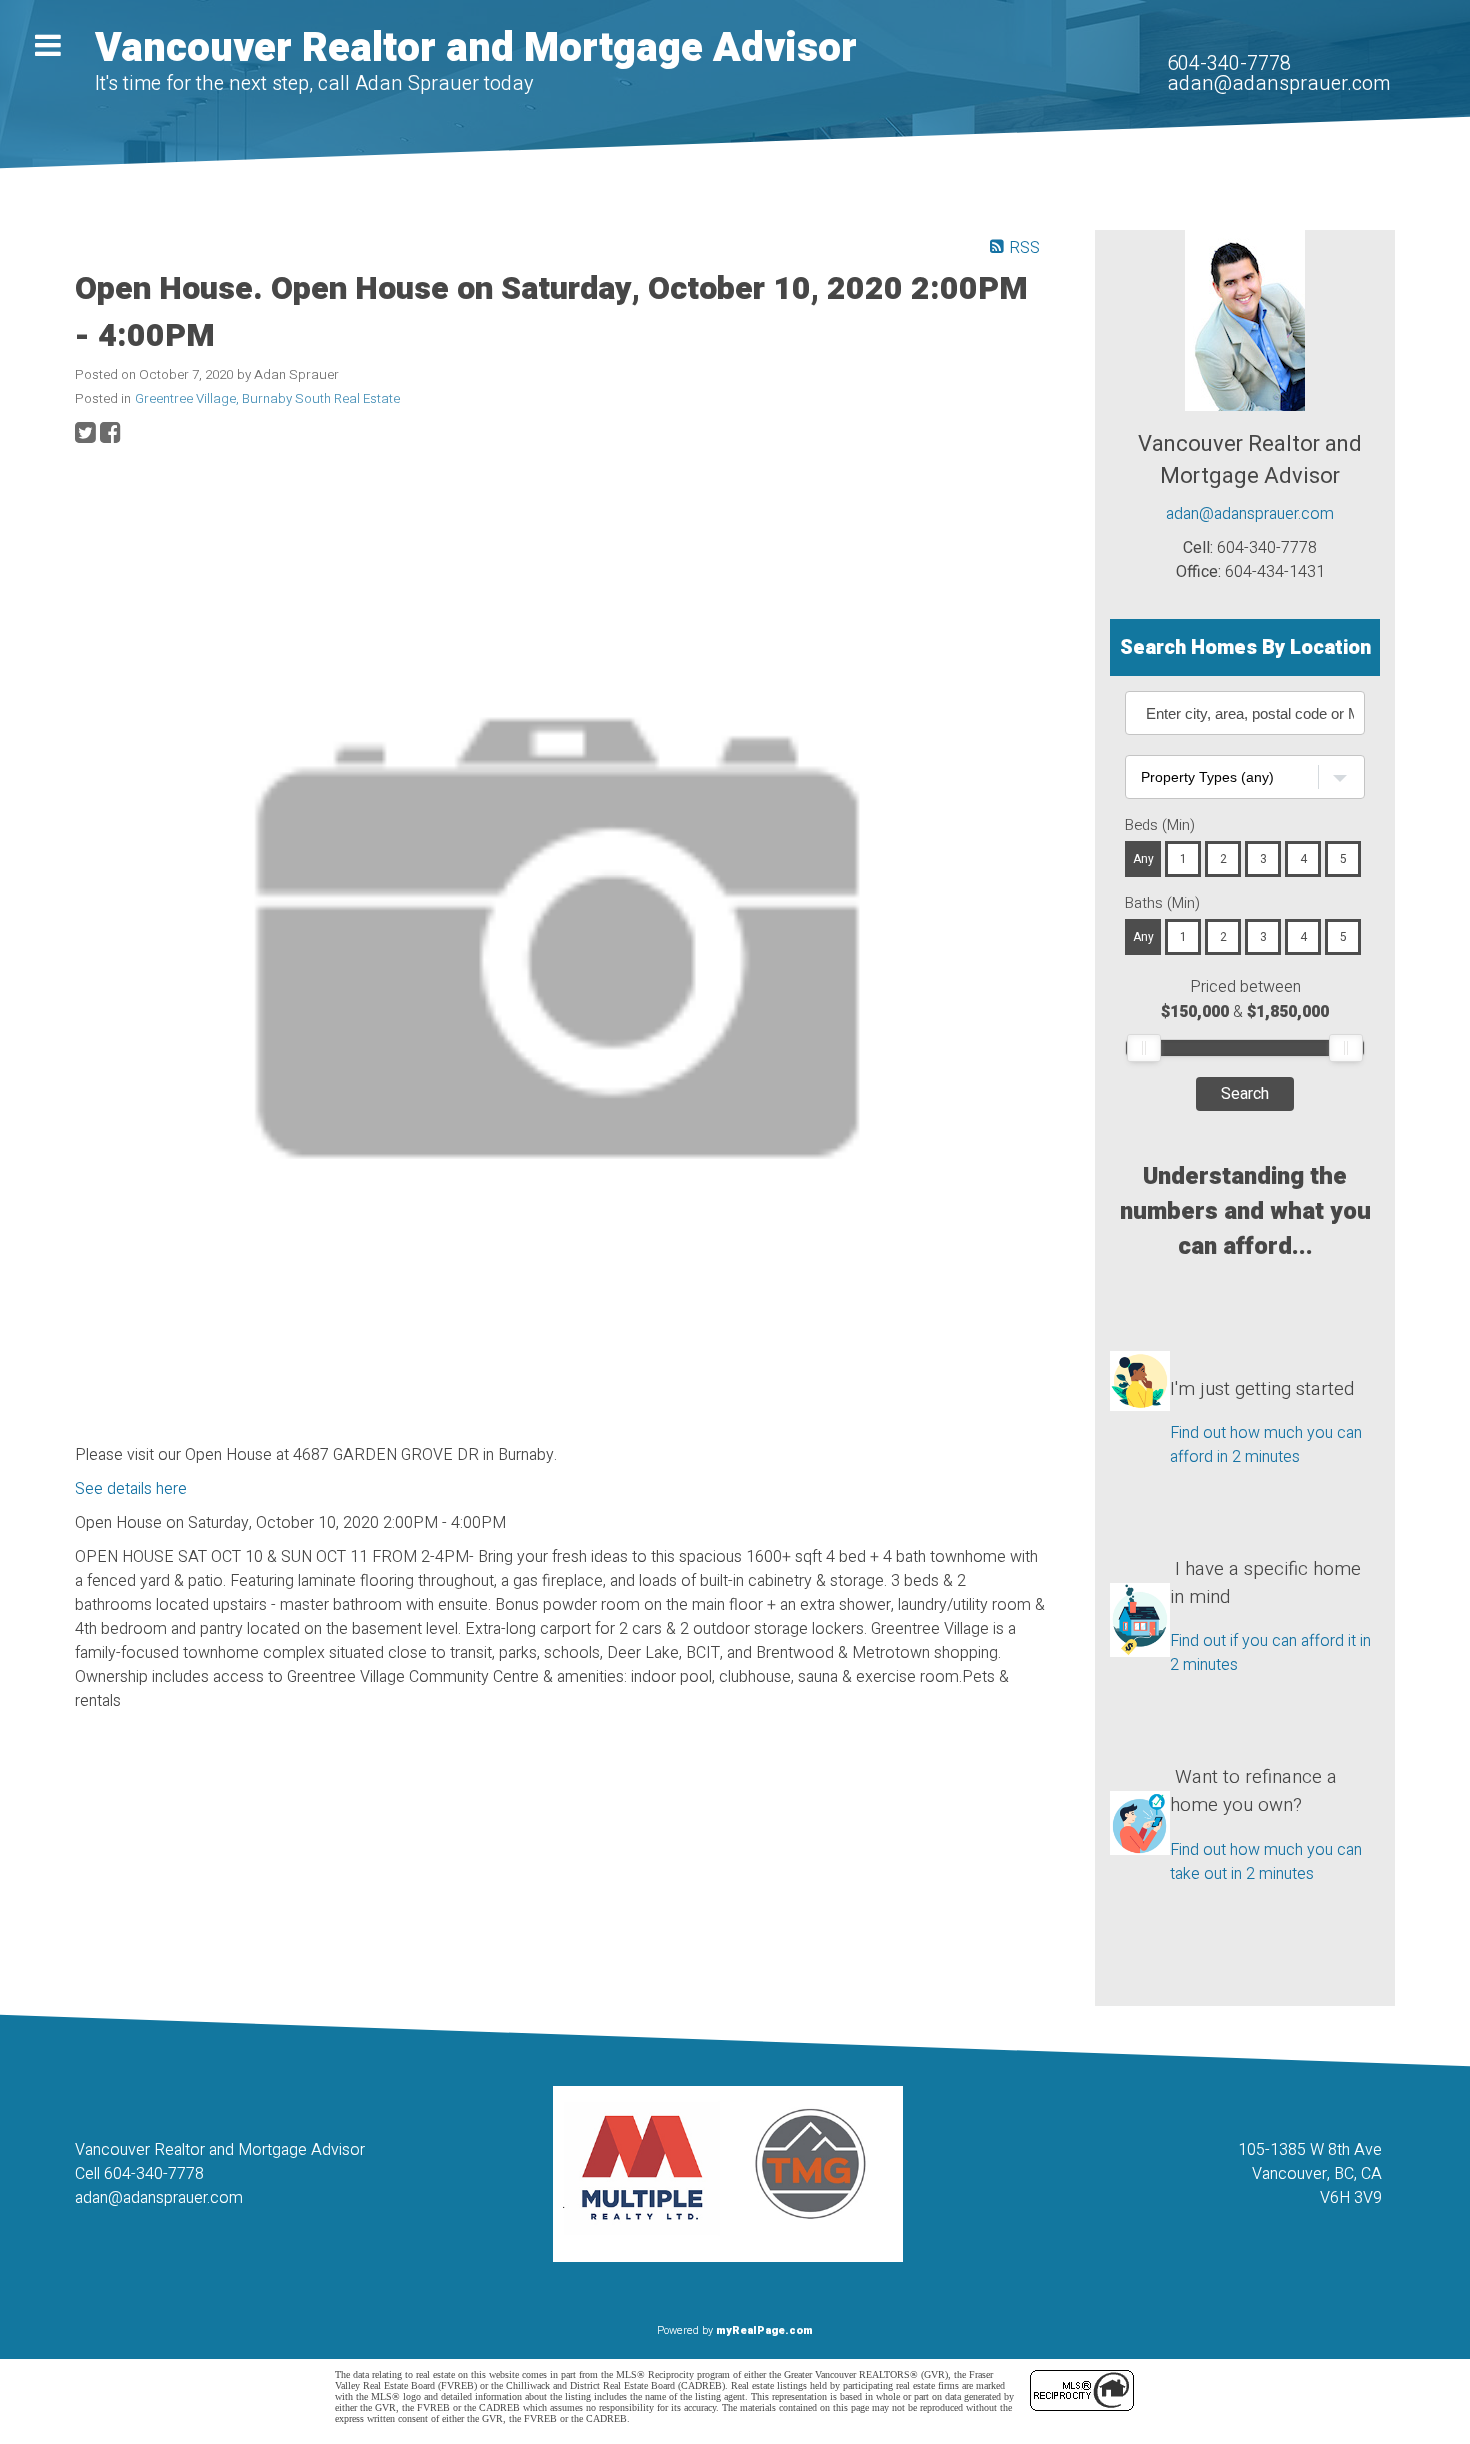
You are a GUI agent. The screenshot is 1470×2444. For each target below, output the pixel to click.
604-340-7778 (1229, 63)
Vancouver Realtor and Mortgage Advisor (476, 48)
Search (1245, 1094)
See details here (131, 1489)
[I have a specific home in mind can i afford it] (1140, 1583)
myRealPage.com (764, 2330)
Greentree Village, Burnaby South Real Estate (267, 399)
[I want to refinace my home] (1140, 1791)
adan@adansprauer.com (1278, 83)
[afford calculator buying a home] (1140, 1365)
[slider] (1144, 1048)
